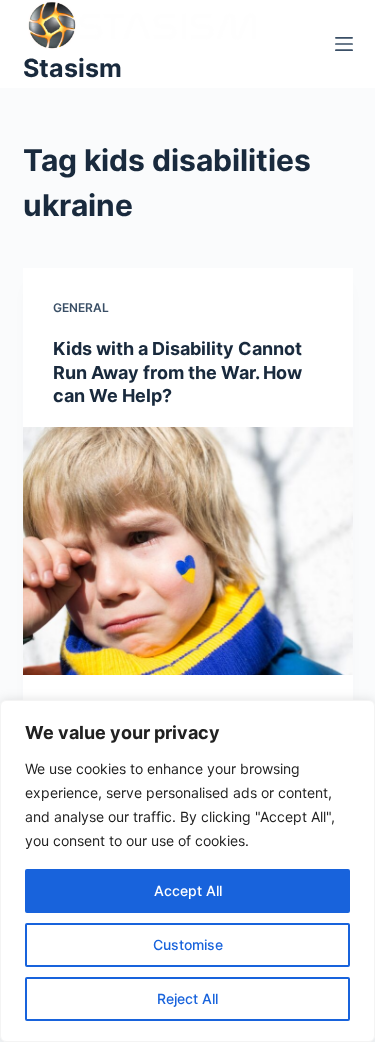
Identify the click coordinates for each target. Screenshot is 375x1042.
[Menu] (344, 44)
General (81, 307)
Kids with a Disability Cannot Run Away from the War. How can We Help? (177, 372)
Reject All (187, 998)
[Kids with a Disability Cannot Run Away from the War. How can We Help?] (188, 551)
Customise (188, 944)
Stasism (72, 68)
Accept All (188, 890)
